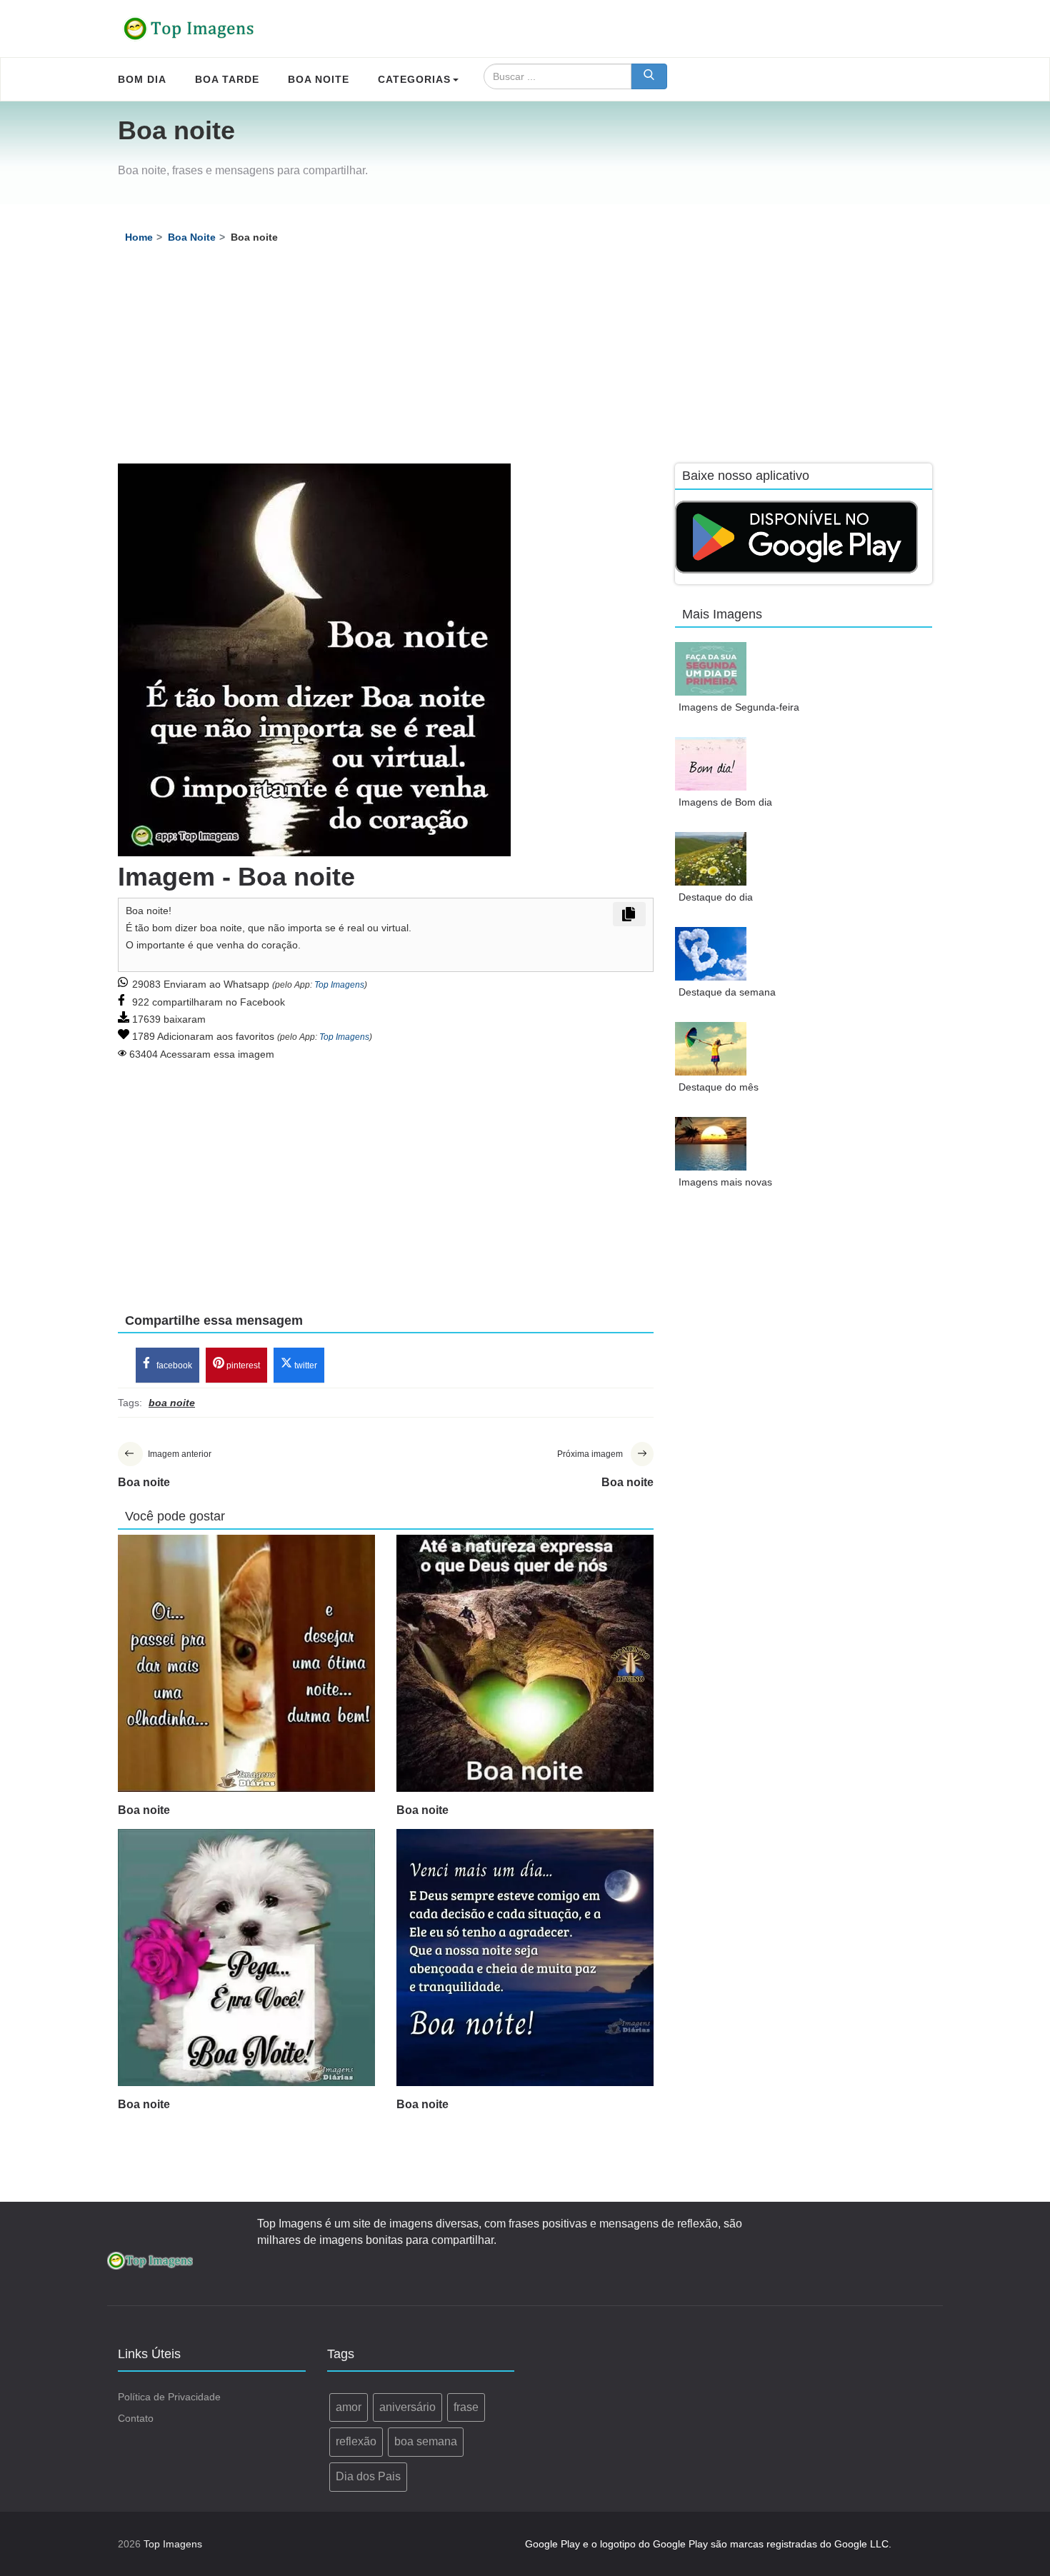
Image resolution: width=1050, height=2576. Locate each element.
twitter (305, 1365)
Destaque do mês (719, 1087)
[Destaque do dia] (711, 859)
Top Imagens (339, 985)
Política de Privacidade (169, 2397)
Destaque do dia (716, 897)
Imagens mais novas (725, 1182)
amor (349, 2407)
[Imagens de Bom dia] (711, 764)
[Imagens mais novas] (711, 1144)
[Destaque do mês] (711, 1049)
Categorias (414, 79)
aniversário (407, 2407)
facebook (173, 1365)
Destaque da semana (727, 992)
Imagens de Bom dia (725, 802)
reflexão (356, 2441)
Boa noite (144, 1810)
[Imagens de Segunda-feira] (711, 669)
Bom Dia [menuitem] (142, 79)
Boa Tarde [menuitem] (227, 79)
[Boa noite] (246, 1663)
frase (466, 2407)
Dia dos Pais (368, 2476)
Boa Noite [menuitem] (319, 79)
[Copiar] (629, 914)
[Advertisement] (525, 356)
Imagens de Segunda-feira (739, 707)
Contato (136, 2418)
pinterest (242, 1365)
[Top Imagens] (189, 29)
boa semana (426, 2441)
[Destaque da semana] (711, 954)
